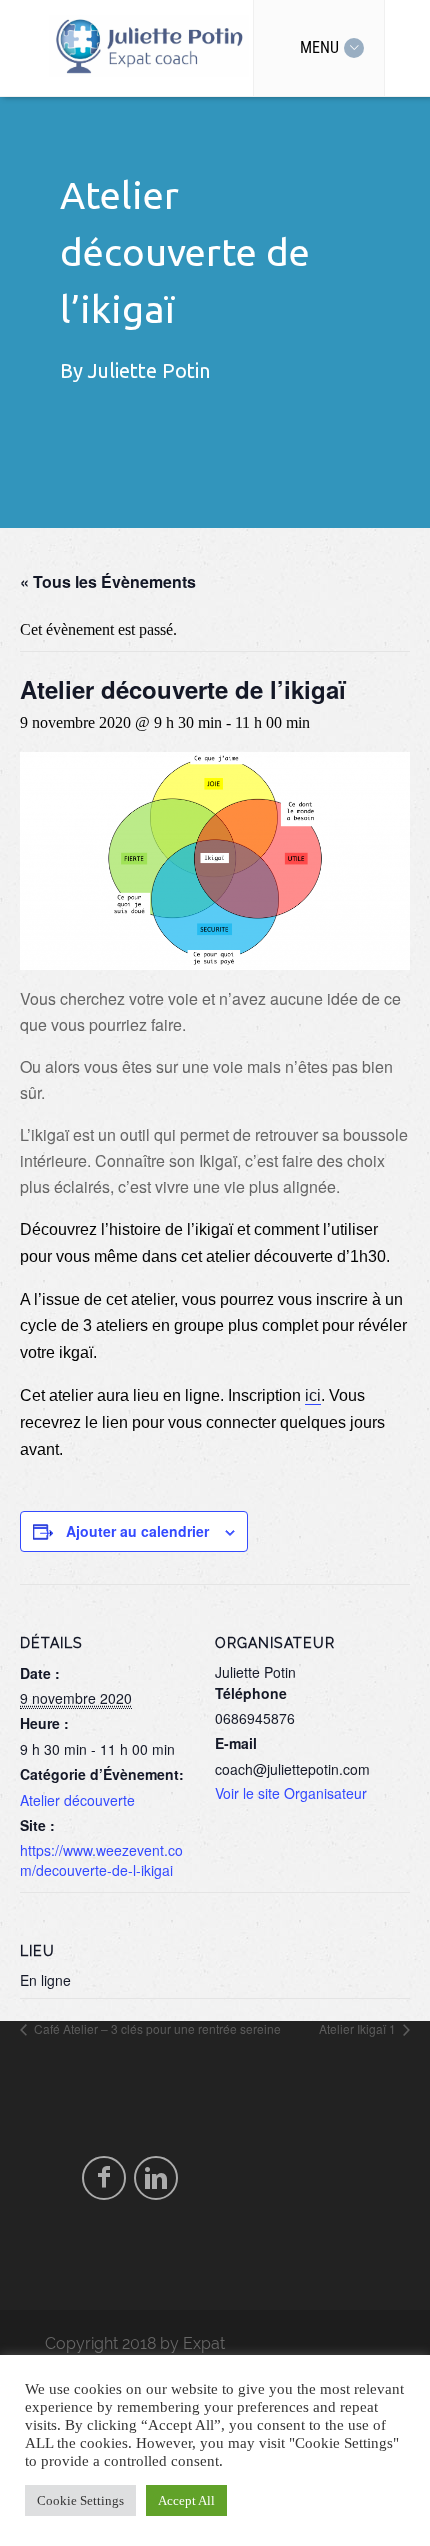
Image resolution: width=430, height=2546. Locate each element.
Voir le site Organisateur (291, 1793)
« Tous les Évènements (108, 581)
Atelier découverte (77, 1800)
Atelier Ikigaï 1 (359, 2028)
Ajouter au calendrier (137, 1531)
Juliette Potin (149, 370)
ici (313, 1395)
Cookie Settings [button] (80, 2500)
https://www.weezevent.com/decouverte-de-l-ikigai (101, 1860)
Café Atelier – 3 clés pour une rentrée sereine (156, 2028)
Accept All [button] (186, 2500)
